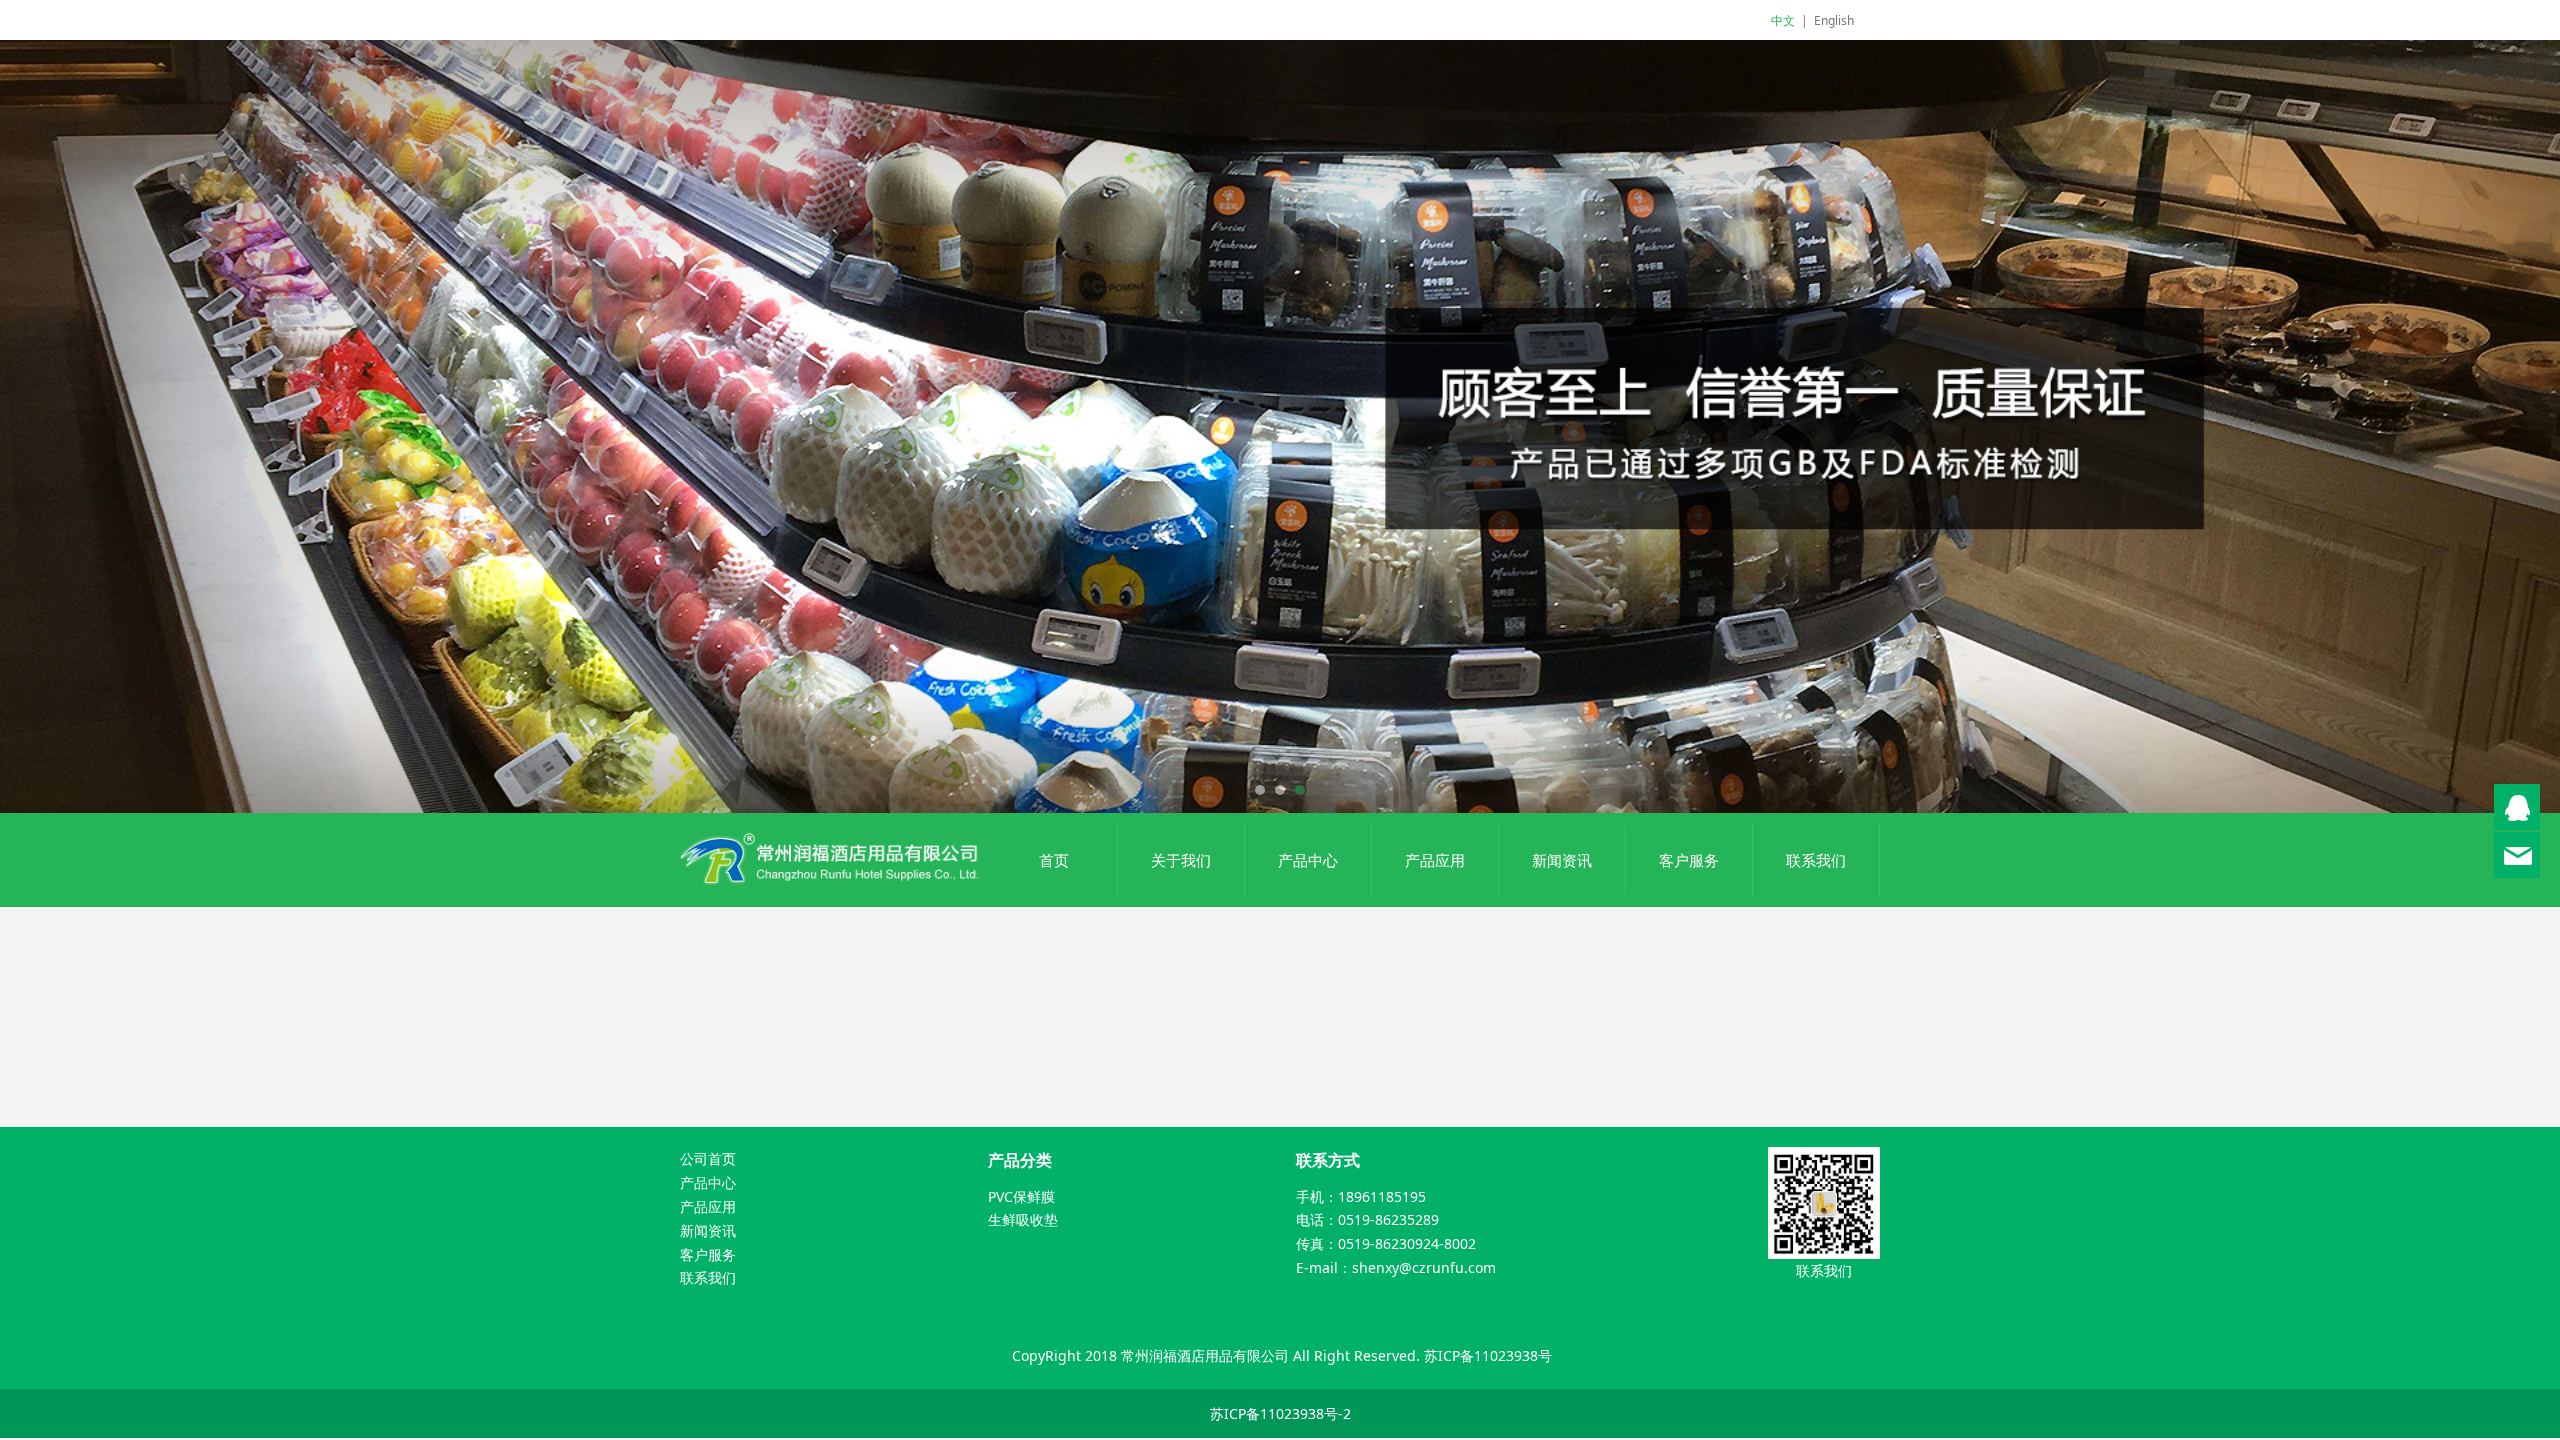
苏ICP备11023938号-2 (1280, 1413)
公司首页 (708, 1158)
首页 (1054, 860)
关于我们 (1181, 860)
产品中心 (1308, 860)
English (1834, 20)
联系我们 (1816, 860)
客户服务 (1689, 860)
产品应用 (1435, 860)
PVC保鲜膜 (1021, 1196)
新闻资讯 (1562, 860)
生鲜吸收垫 (1023, 1219)
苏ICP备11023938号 (1488, 1355)
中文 (1783, 20)
